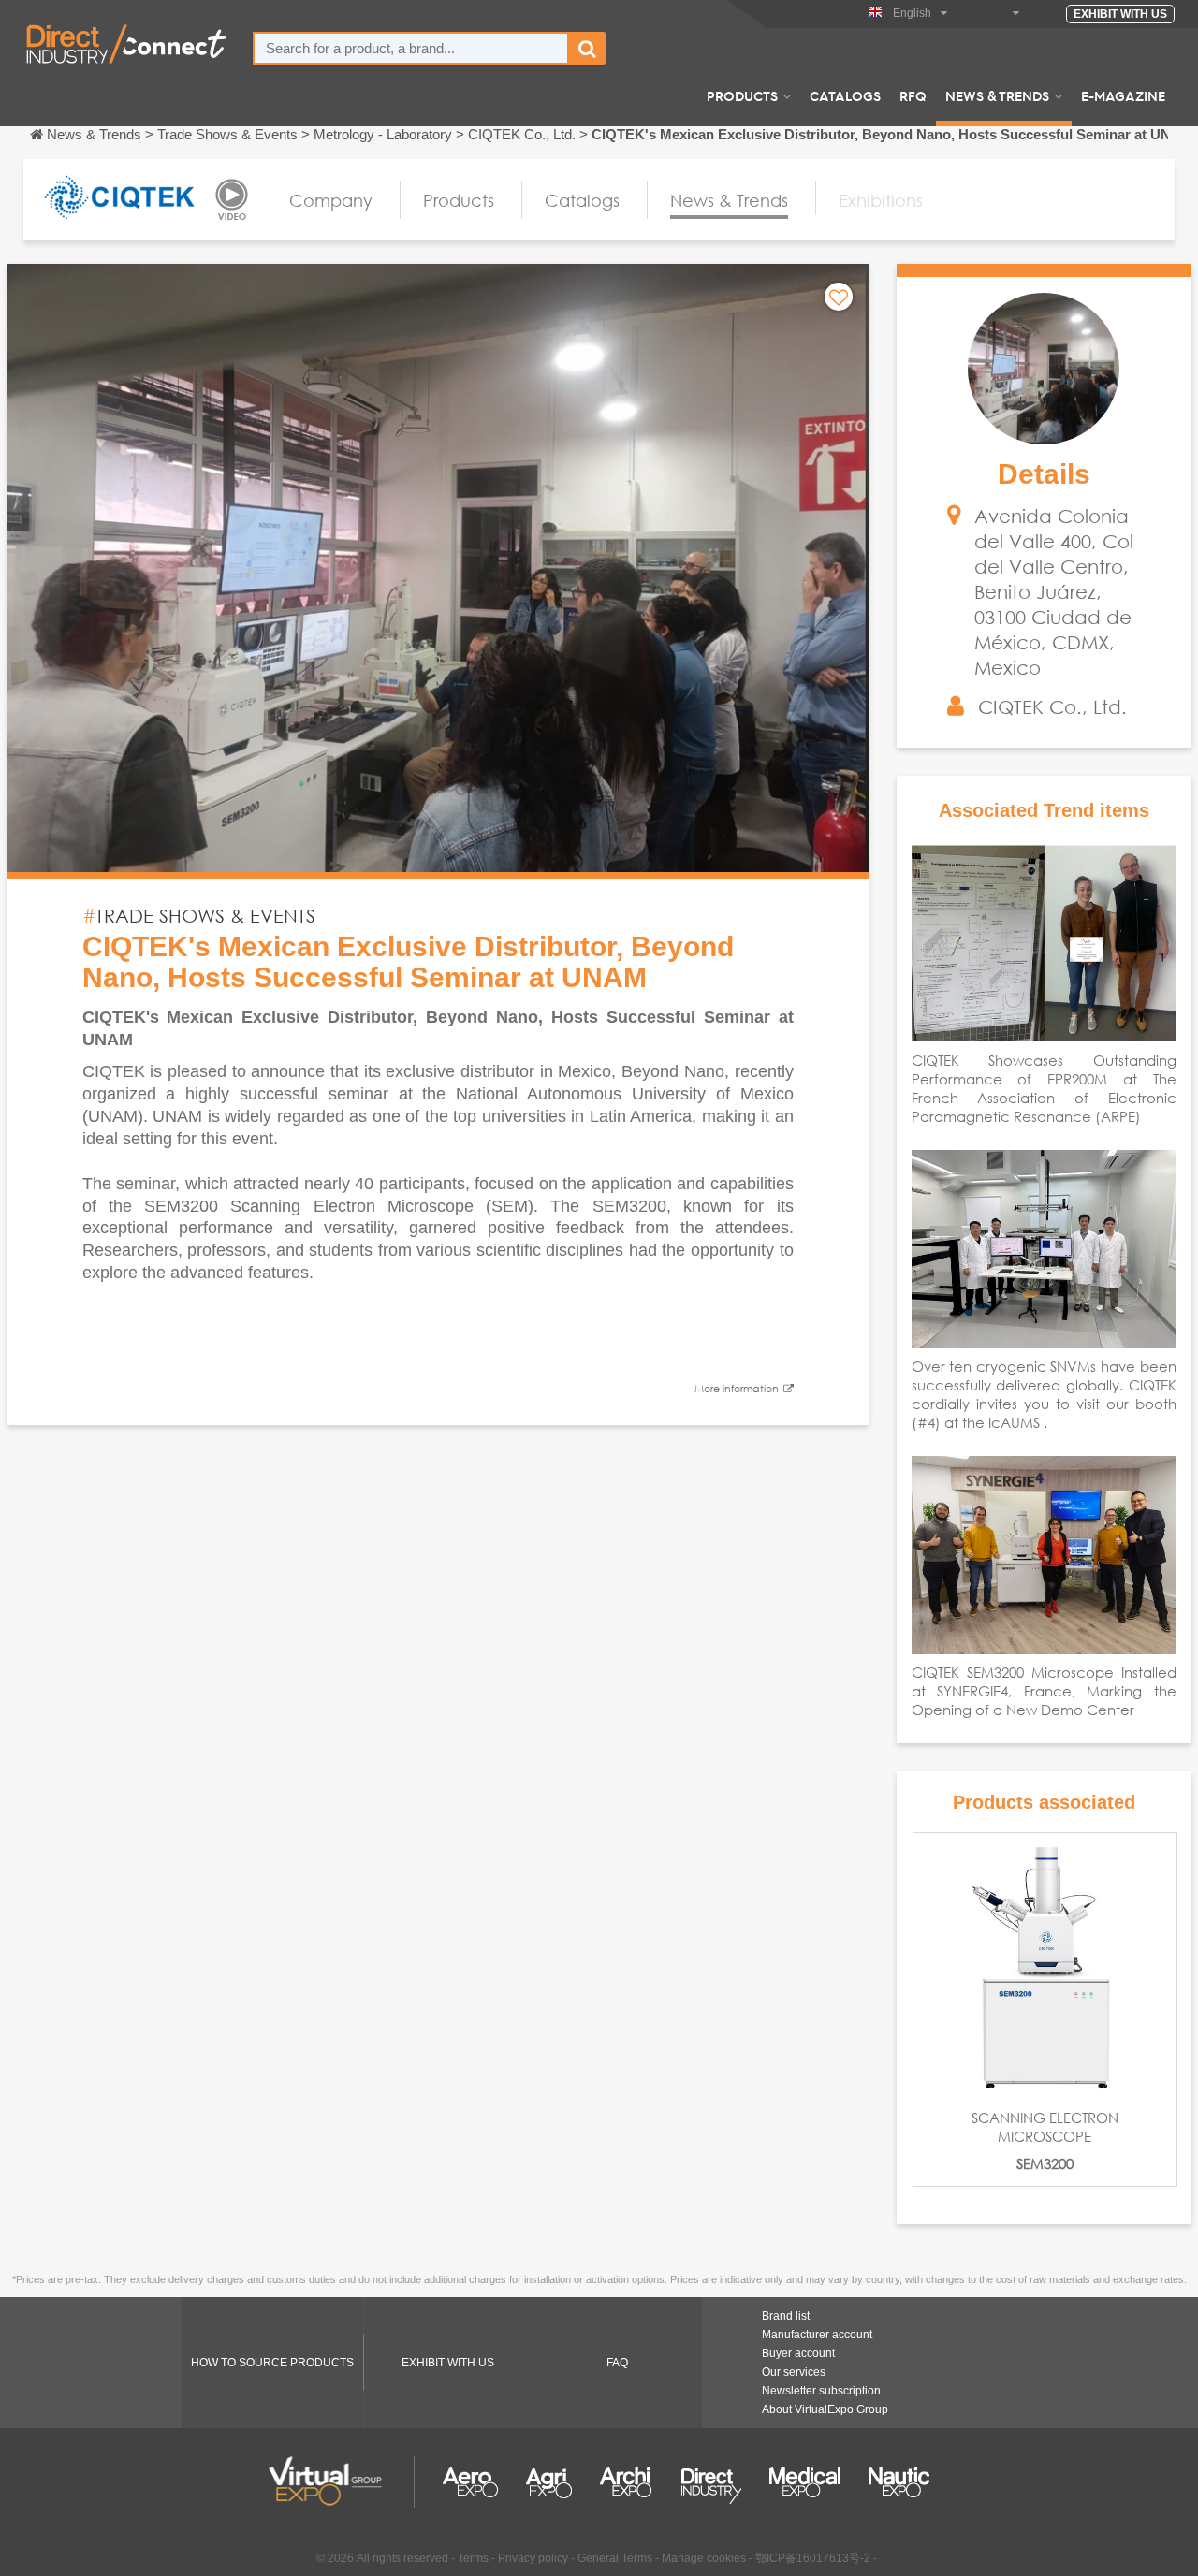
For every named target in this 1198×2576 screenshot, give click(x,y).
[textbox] (411, 48)
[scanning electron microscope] (1045, 1965)
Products (742, 95)
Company (331, 200)
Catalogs (845, 95)
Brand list (786, 2316)
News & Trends (997, 95)
